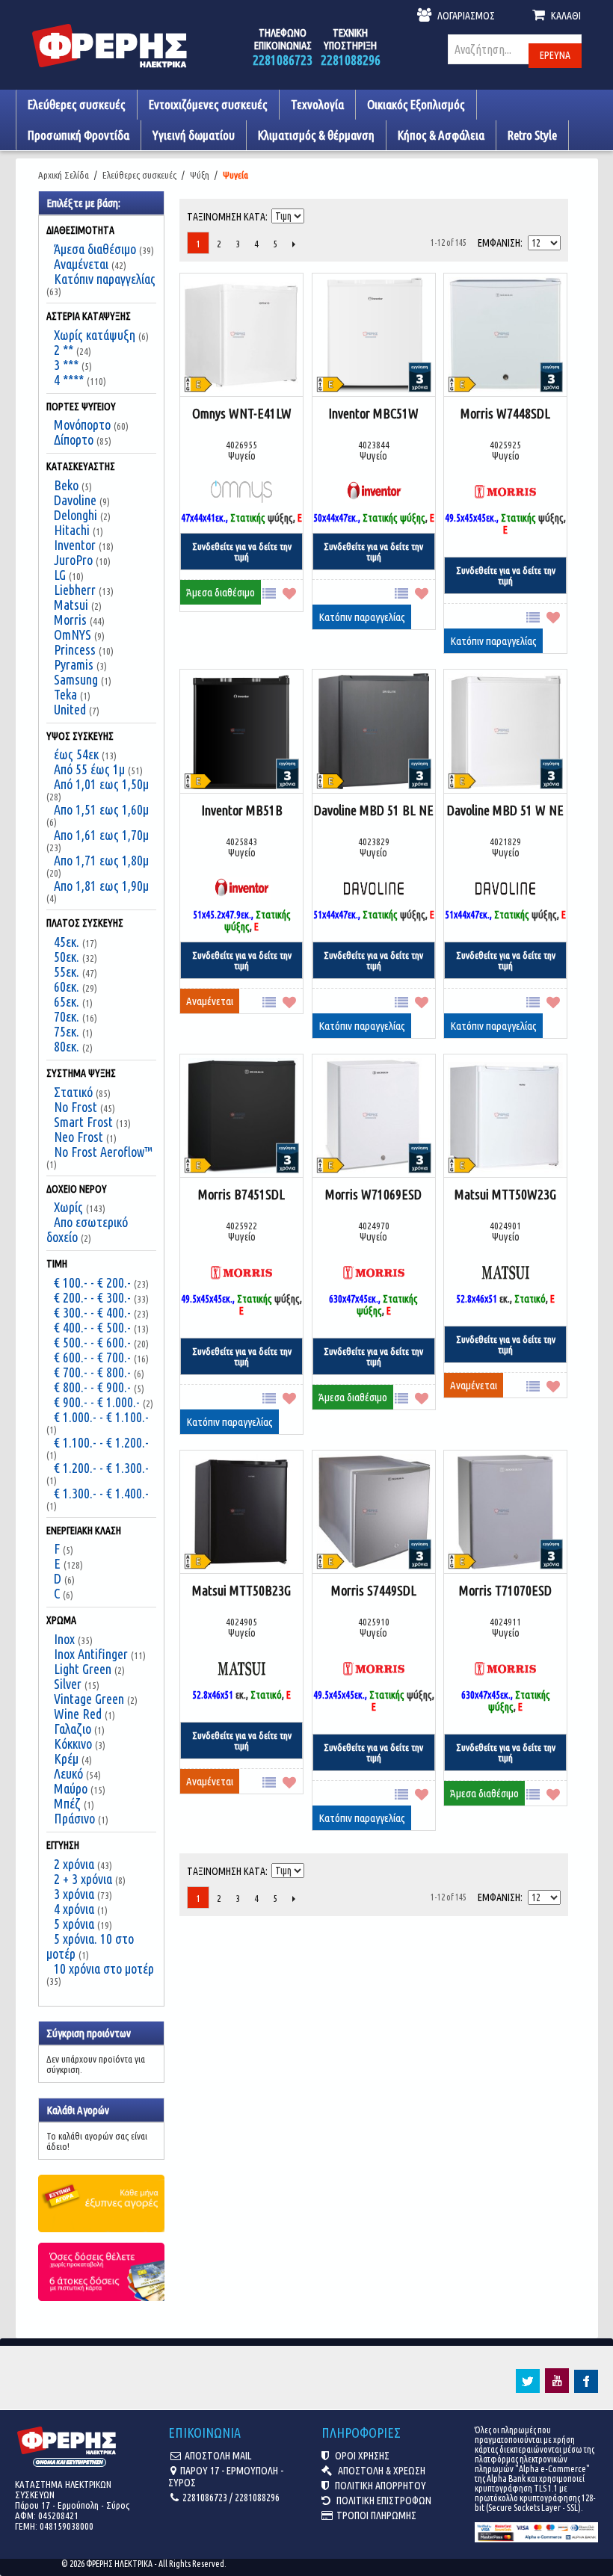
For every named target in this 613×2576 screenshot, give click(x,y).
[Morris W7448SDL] (505, 336)
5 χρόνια (74, 1924)
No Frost (76, 1107)
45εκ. (67, 942)
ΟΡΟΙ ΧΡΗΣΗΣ (361, 2456)
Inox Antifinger (91, 1654)
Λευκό (68, 1773)
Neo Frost (78, 1137)
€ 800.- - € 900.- (92, 1387)
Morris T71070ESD (505, 1590)
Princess (75, 649)
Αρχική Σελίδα (64, 175)
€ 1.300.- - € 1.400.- (101, 1493)
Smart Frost (83, 1122)
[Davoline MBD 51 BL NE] (374, 732)
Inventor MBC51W (373, 413)
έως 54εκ (76, 754)
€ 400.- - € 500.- (92, 1327)
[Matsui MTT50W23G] (505, 1117)
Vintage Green (89, 1699)
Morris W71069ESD (373, 1194)
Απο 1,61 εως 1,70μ (101, 835)
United (70, 709)
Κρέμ (66, 1758)
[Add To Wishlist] (293, 592)
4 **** (69, 380)
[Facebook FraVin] (586, 2389)
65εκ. (67, 1001)
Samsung (76, 679)
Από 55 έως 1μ (89, 769)
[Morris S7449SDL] (374, 1513)
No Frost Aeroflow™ (103, 1152)
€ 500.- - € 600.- (92, 1342)
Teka (65, 694)
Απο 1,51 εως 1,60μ (101, 809)
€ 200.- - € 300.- (92, 1297)
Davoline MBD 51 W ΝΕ (505, 810)
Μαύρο (71, 1788)
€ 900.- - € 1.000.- (97, 1402)
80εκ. (67, 1046)
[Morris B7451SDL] (241, 1117)
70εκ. (67, 1016)
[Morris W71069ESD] (374, 1117)
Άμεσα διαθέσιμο (95, 249)
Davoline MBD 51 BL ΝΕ (374, 810)
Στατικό (73, 1092)
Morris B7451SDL (241, 1194)
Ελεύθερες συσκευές (139, 175)
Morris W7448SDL (505, 413)
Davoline (75, 500)
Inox (64, 1639)
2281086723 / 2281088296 (231, 2498)
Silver (68, 1684)
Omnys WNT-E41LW (242, 413)
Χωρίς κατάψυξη (95, 335)
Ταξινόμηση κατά (226, 217)
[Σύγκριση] (272, 592)
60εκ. (67, 986)
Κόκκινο (73, 1743)
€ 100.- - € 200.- (92, 1282)
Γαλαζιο (73, 1729)
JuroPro (73, 560)
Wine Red (78, 1714)
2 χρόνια (74, 1864)
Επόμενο (293, 244)
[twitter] (528, 2389)
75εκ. (67, 1031)
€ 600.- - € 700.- (92, 1357)
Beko (66, 485)
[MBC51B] (241, 732)
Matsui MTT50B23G (241, 1590)
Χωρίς (68, 1207)
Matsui (71, 605)
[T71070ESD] (505, 1513)
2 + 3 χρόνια (83, 1879)
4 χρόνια (74, 1909)
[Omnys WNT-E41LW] (241, 336)
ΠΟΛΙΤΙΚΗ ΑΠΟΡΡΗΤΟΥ (379, 2486)
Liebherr (75, 590)
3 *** (66, 365)
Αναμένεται (81, 264)
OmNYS (73, 634)
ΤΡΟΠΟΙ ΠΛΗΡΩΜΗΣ (376, 2515)
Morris (70, 620)
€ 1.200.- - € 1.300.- (101, 1468)
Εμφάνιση (499, 243)
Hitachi (72, 530)
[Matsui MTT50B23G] (241, 1513)
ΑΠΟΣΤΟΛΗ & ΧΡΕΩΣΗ (381, 2471)
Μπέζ (67, 1803)
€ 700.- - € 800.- (92, 1372)
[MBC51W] (374, 336)
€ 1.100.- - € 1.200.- (101, 1442)
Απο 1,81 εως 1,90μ (101, 886)
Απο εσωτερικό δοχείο (87, 1229)
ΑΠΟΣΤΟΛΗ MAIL (218, 2456)
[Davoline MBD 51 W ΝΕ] (505, 732)
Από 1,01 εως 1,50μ (101, 784)
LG (60, 575)
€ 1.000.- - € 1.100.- (101, 1417)
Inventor (75, 545)
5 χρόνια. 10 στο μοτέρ (90, 1946)
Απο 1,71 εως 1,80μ (101, 860)
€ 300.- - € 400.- (92, 1312)
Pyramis (74, 664)
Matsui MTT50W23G (505, 1194)
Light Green (83, 1669)
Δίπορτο (74, 439)
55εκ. (67, 972)
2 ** (64, 350)
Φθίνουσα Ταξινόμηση (317, 213)
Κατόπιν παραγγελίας (105, 279)
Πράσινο (74, 1818)
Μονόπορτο (82, 424)
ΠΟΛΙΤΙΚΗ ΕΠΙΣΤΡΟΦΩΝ (383, 2501)
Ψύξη (200, 175)
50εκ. (67, 957)
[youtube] (557, 2389)
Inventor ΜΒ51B (242, 810)
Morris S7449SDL (374, 1590)
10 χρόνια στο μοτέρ (104, 1968)
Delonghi (76, 515)
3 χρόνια (74, 1894)
